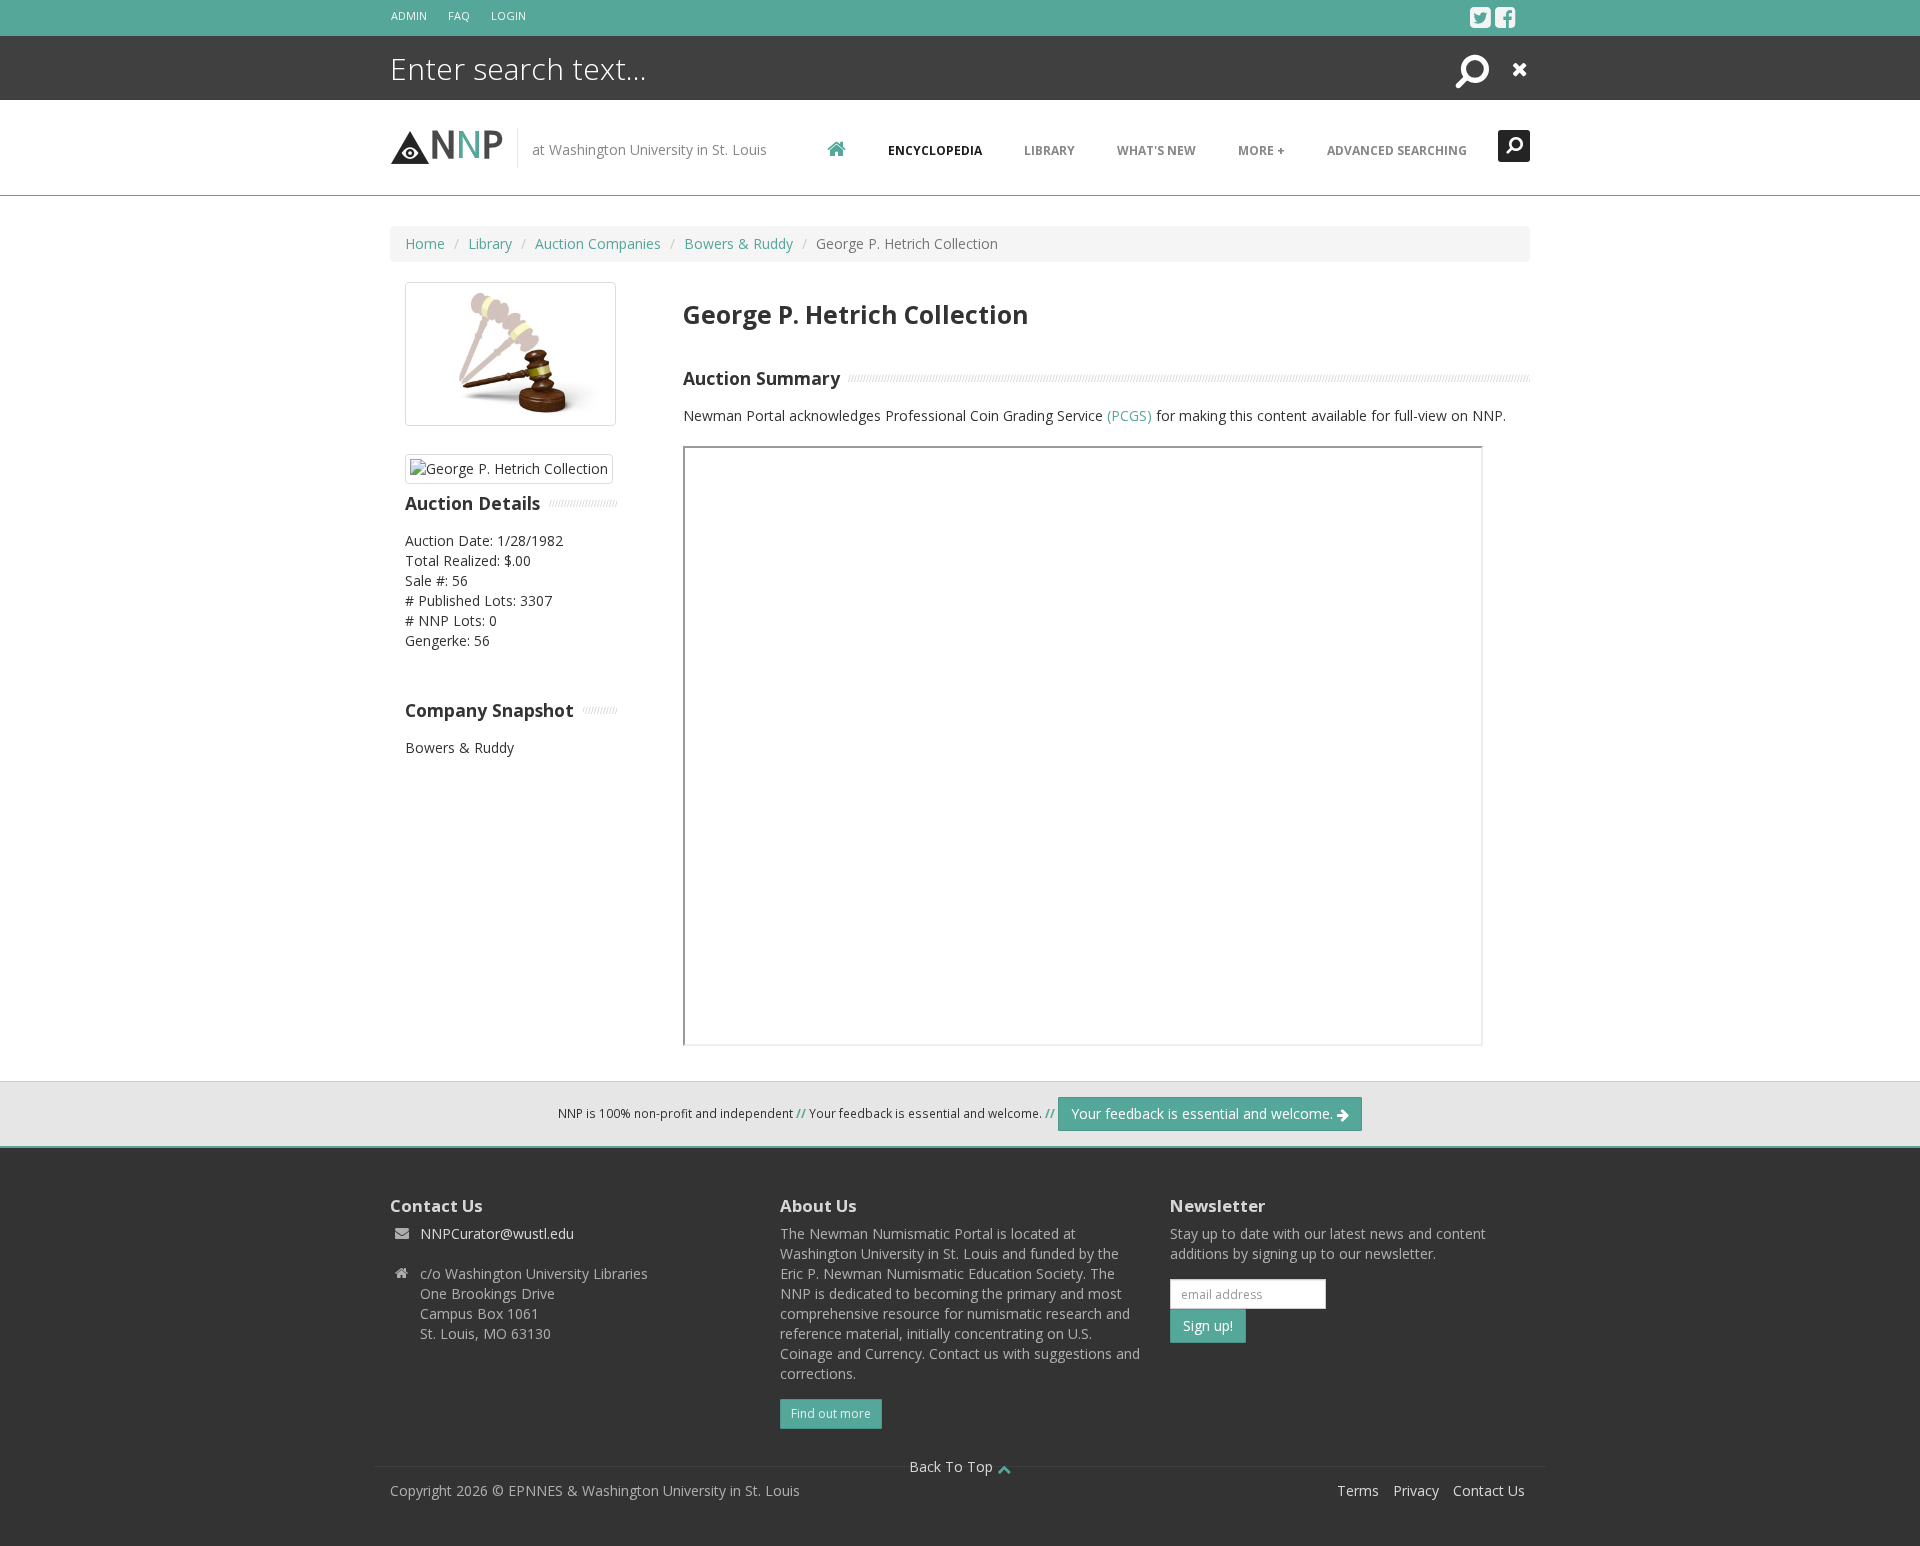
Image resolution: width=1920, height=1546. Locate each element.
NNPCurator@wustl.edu (497, 1233)
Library (1049, 150)
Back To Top (953, 1466)
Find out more (831, 1413)
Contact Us (1489, 1490)
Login (508, 15)
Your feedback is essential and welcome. (1204, 1113)
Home (425, 243)
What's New (1156, 150)
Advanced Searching (1397, 150)
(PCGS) (1129, 415)
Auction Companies (598, 243)
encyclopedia (935, 150)
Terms (1358, 1490)
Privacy (1416, 1490)
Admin (409, 15)
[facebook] (1505, 17)
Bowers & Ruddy (738, 243)
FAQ (459, 15)
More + (1261, 150)
